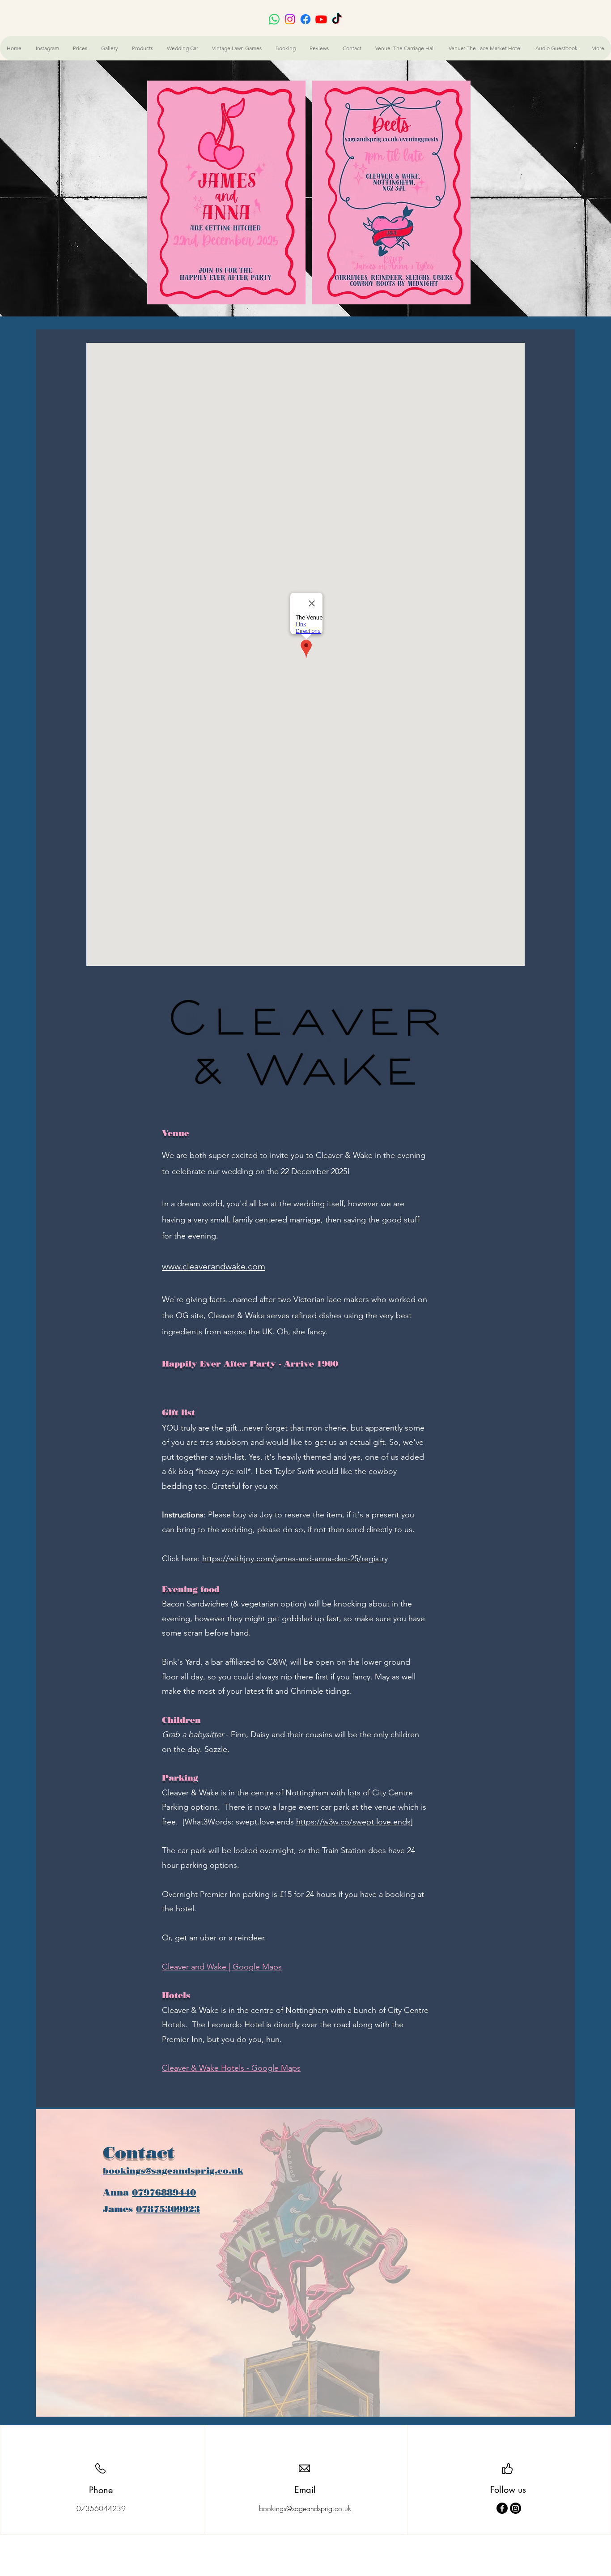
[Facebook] (502, 2508)
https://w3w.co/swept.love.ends (353, 1822)
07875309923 (168, 2209)
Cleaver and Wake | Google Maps (222, 1967)
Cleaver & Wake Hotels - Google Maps (231, 2068)
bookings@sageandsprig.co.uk (173, 2171)
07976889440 (164, 2192)
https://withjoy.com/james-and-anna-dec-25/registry (295, 1559)
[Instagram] (516, 2508)
